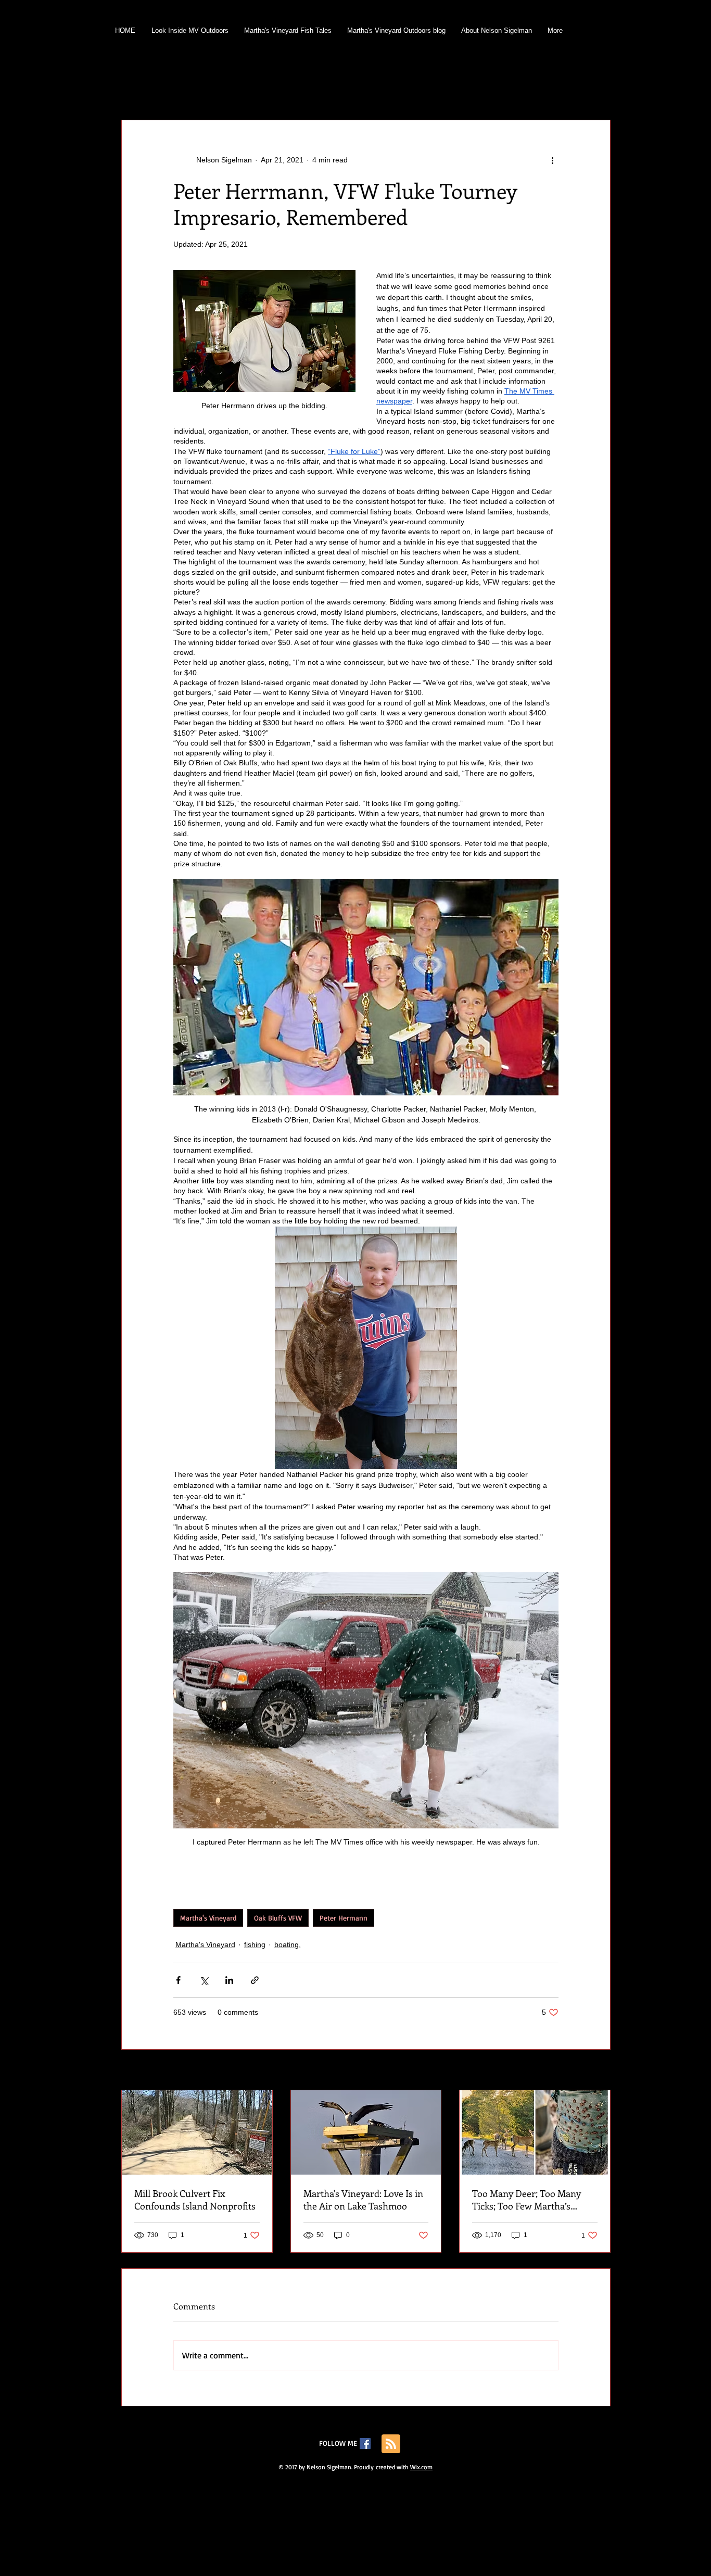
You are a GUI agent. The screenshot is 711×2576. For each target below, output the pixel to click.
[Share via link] (255, 1980)
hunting (225, 88)
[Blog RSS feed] (391, 2444)
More (533, 88)
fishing (180, 88)
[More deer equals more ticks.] (535, 2132)
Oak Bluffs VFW (278, 1918)
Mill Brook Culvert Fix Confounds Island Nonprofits (195, 2200)
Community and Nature (419, 88)
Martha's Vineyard (286, 88)
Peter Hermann (344, 1918)
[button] (597, 89)
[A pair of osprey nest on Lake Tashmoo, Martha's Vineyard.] (366, 2132)
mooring (491, 88)
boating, (348, 88)
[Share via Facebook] (178, 1980)
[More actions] (552, 160)
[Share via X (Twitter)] (204, 1980)
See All (599, 2070)
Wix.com (421, 2467)
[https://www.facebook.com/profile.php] (365, 2444)
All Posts (135, 88)
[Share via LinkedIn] (229, 1980)
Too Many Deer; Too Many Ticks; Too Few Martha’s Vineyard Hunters (526, 2200)
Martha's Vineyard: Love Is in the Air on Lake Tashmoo (363, 2200)
